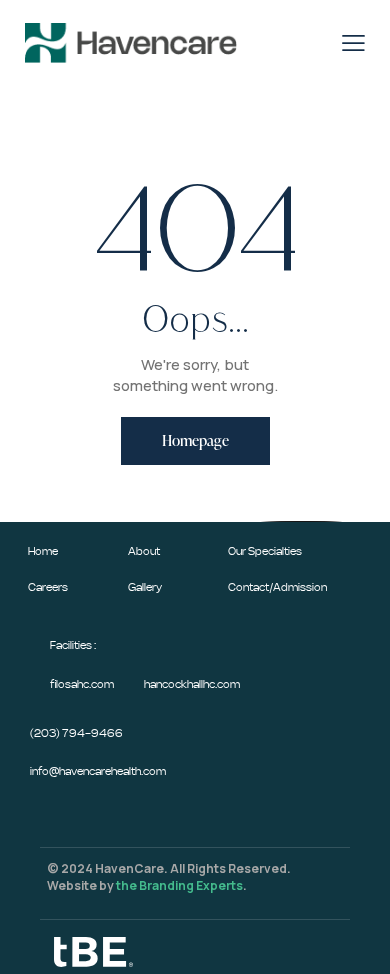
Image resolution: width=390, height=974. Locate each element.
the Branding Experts (179, 885)
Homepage (195, 440)
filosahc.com (82, 684)
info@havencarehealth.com (98, 771)
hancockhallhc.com (192, 684)
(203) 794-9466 (76, 733)
